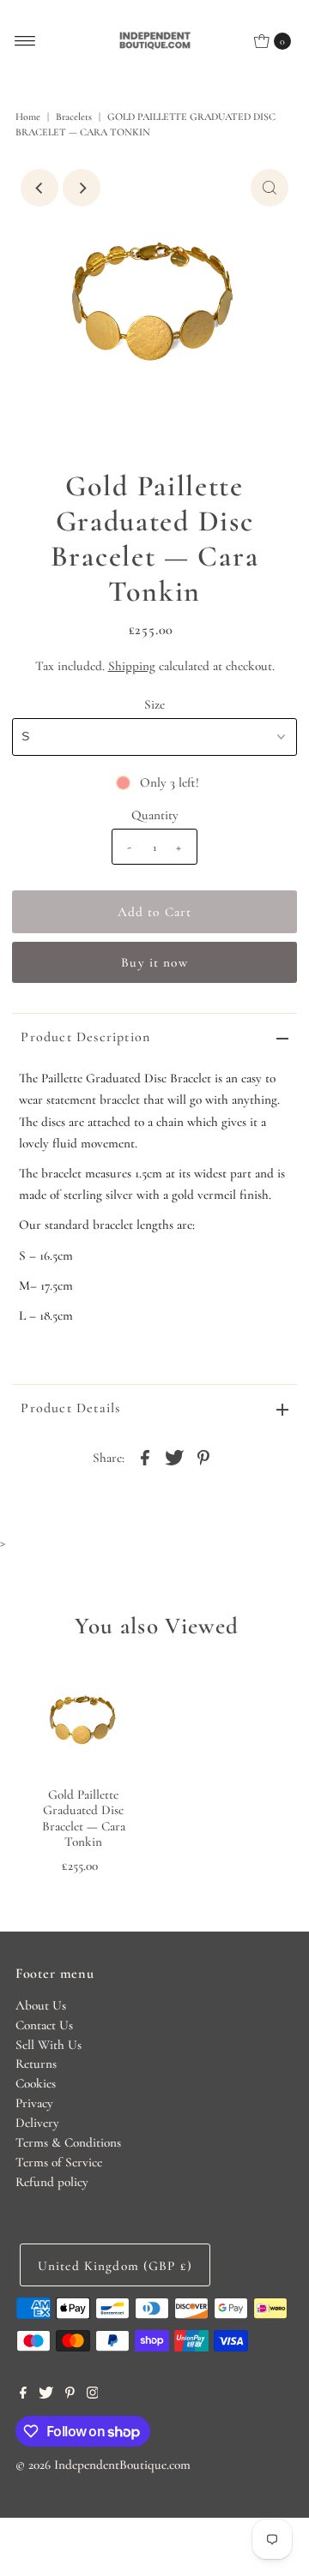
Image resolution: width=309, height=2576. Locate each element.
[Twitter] (46, 2394)
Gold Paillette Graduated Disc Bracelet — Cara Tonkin (84, 1818)
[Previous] (39, 188)
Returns (36, 2064)
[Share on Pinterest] (203, 1456)
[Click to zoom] (270, 188)
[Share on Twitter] (174, 1456)
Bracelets (74, 117)
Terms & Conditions (68, 2142)
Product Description (85, 1037)
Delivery (37, 2123)
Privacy (34, 2103)
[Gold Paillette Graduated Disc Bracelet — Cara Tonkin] (83, 1720)
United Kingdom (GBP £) (115, 2266)
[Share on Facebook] (145, 1456)
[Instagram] (93, 2394)
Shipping (132, 666)
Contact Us (44, 2025)
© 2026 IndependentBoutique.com (103, 2465)
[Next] (82, 188)
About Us (41, 2005)
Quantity (155, 815)
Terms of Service (59, 2162)
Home (28, 117)
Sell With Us (48, 2045)
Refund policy (52, 2182)
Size (154, 704)
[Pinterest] (70, 2394)
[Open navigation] (25, 41)
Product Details (70, 1408)
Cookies (36, 2083)
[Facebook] (23, 2394)
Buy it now (154, 962)
